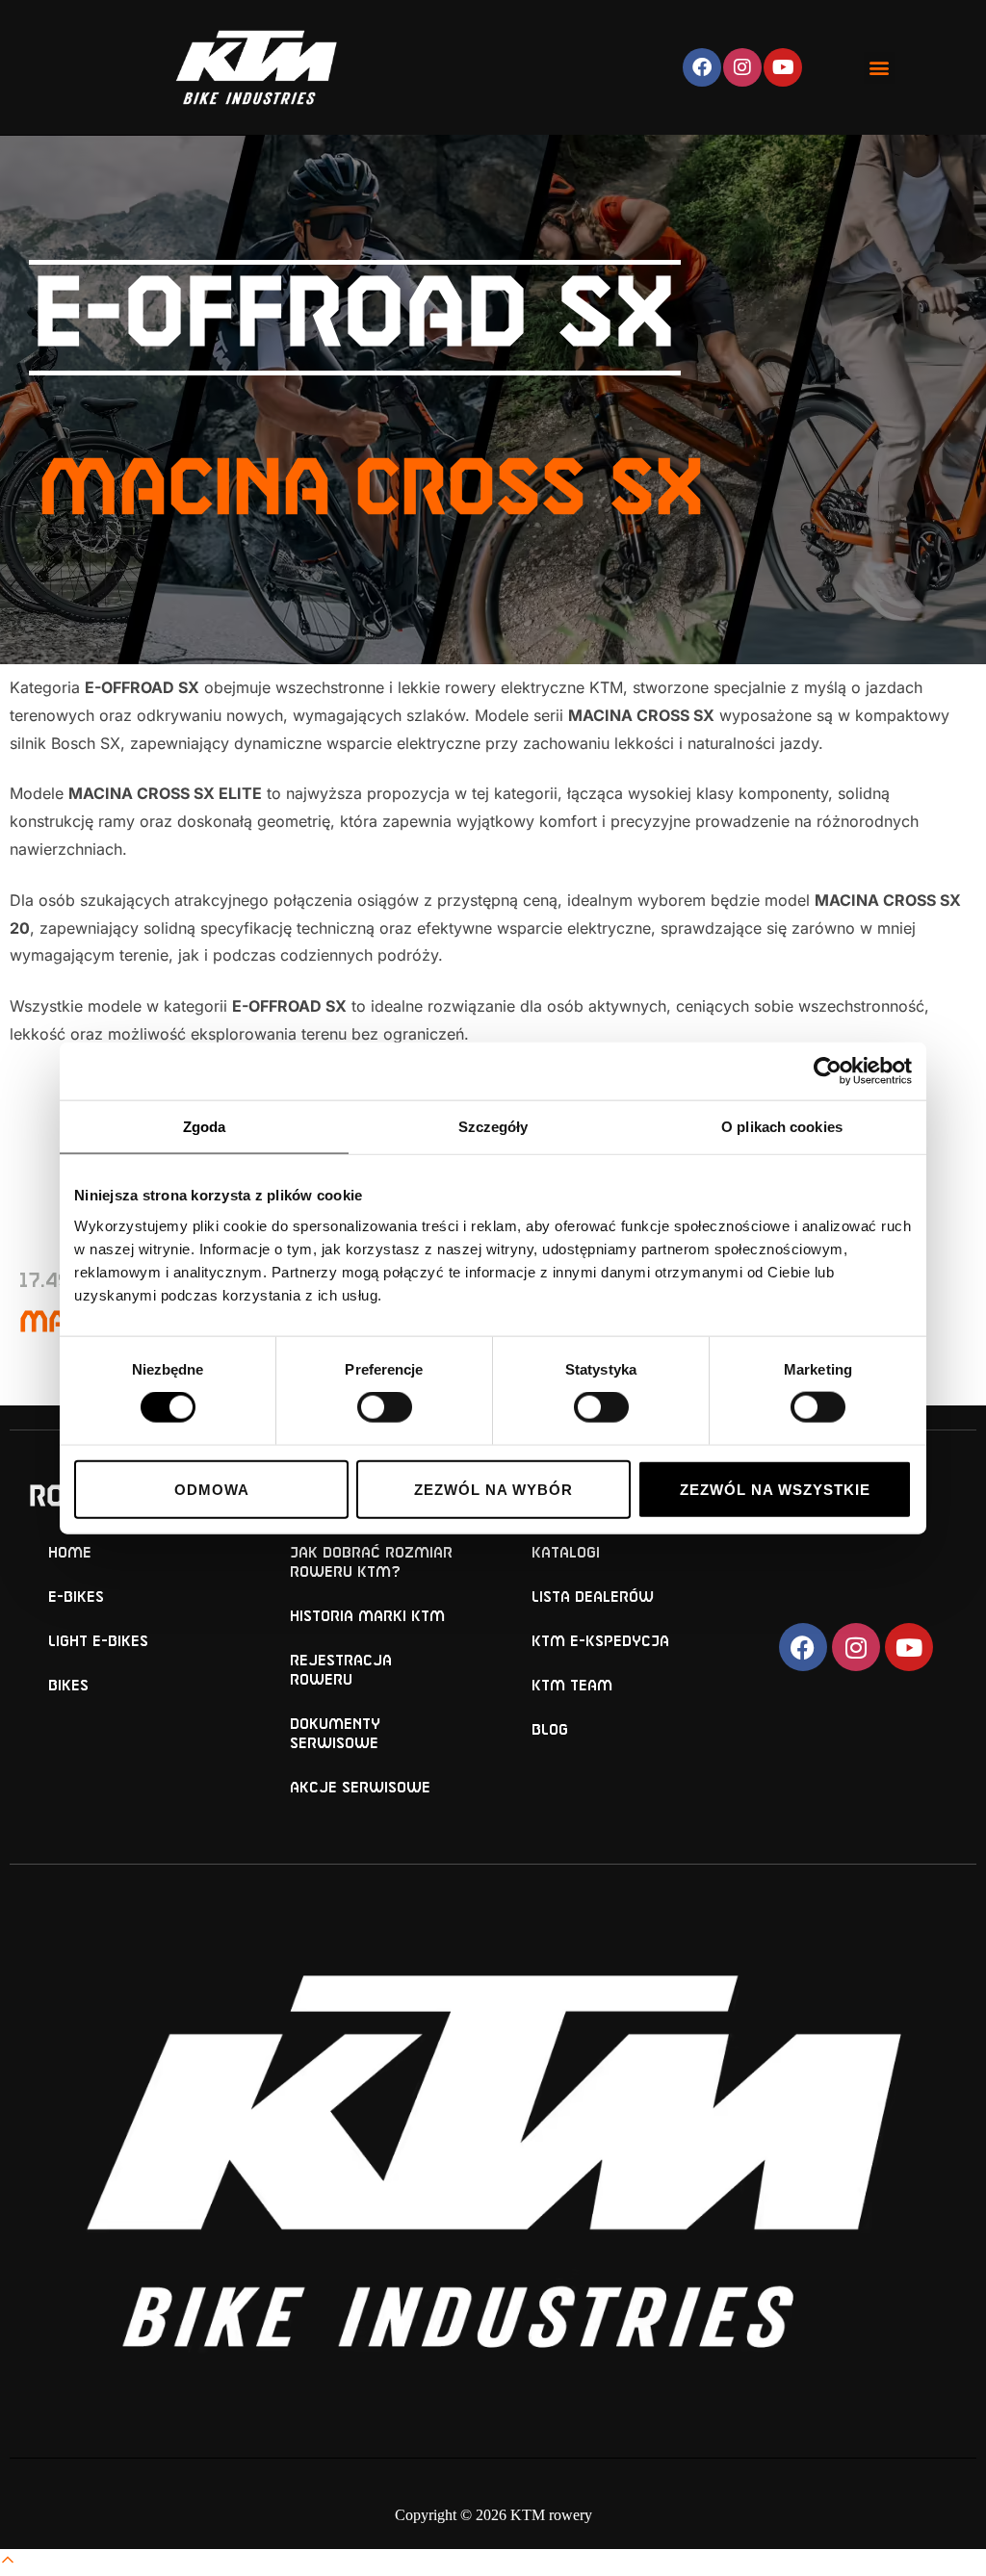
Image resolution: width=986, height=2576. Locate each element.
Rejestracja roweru (341, 1671)
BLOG (550, 1730)
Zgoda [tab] (205, 1127)
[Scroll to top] (8, 2563)
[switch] (385, 1407)
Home (70, 1553)
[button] (880, 68)
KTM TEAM (572, 1686)
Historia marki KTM (367, 1617)
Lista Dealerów (593, 1597)
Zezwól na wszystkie (775, 1489)
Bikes (68, 1686)
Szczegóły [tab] (493, 1127)
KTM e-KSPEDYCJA (600, 1642)
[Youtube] (783, 67)
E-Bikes (76, 1597)
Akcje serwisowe (360, 1788)
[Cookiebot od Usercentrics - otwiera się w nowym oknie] (828, 1071)
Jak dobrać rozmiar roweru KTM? (371, 1563)
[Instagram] (742, 67)
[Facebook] (702, 67)
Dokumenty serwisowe (335, 1734)
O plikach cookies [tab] (782, 1127)
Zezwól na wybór (493, 1489)
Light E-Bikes (98, 1642)
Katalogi (566, 1553)
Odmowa (212, 1489)
